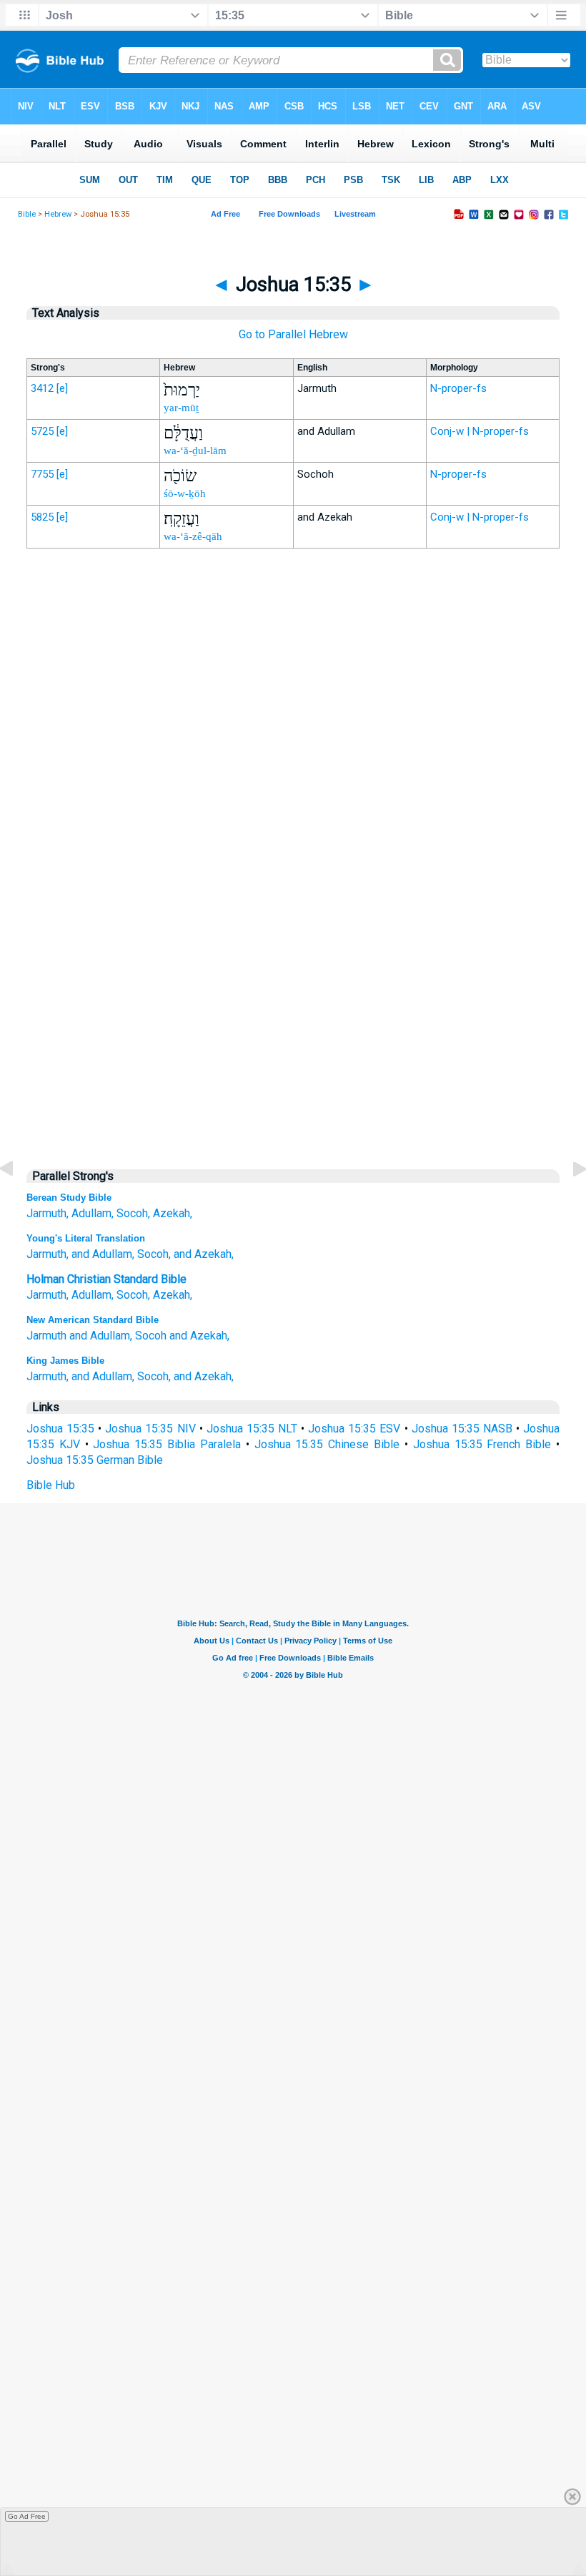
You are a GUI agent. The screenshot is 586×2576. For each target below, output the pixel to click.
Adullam (91, 1295)
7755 (42, 474)
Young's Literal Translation (86, 1238)
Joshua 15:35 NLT (252, 1429)
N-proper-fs (458, 388)
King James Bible (65, 1361)
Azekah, (173, 1213)
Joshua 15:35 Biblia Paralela (167, 1444)
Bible (27, 214)
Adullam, (93, 1213)
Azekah (172, 1295)
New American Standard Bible (93, 1320)
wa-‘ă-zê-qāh (193, 536)
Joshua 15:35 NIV (150, 1429)
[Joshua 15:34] (18, 1201)
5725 (42, 431)
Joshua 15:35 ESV (354, 1429)
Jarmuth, (48, 1213)
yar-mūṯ (181, 408)
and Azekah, (199, 1336)
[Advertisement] (293, 856)
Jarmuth (46, 1254)
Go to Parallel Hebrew (293, 334)
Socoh (132, 1295)
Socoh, (133, 1213)
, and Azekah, (201, 1254)
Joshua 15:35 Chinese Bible (327, 1444)
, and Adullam (99, 1254)
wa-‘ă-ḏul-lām (195, 451)
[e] (62, 388)
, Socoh (150, 1254)
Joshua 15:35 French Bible (482, 1444)
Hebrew (58, 214)
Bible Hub (51, 1485)
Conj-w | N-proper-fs (480, 431)
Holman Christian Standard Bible (106, 1279)
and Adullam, (101, 1336)
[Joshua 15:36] (568, 1201)
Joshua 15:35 (60, 1429)
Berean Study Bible (69, 1198)
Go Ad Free (27, 2516)
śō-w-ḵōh (185, 493)
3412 (42, 388)
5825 (42, 517)
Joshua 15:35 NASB (462, 1429)
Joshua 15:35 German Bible (95, 1460)
